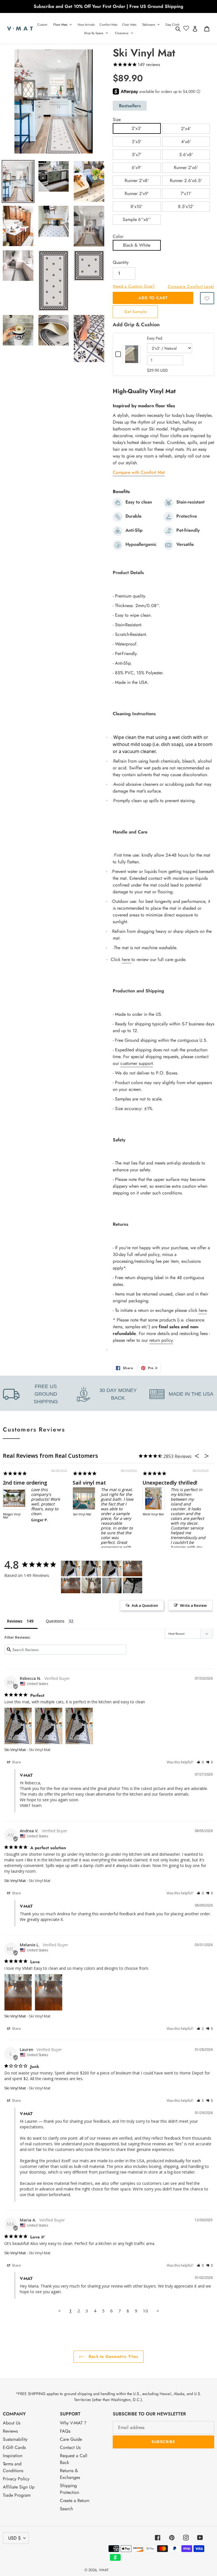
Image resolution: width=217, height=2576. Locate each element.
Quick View (132, 360)
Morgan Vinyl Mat (12, 1516)
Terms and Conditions (13, 2467)
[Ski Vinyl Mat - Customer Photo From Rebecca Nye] (71, 1569)
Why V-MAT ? (73, 2423)
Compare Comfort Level (191, 286)
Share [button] (16, 1762)
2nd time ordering (25, 1483)
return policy (161, 1340)
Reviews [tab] (15, 1621)
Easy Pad (155, 338)
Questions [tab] (55, 1621)
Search (66, 2509)
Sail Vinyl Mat (82, 1514)
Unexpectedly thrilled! (170, 1483)
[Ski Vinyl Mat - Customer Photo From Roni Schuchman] (91, 1585)
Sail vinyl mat (89, 1483)
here (126, 959)
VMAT (104, 2570)
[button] (207, 298)
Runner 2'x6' (186, 168)
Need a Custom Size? (134, 286)
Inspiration (13, 2456)
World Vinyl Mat (153, 1514)
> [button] (158, 2311)
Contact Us (70, 2447)
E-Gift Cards (14, 2447)
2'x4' (186, 129)
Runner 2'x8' (137, 180)
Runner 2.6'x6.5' (186, 180)
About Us (12, 2423)
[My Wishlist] (186, 29)
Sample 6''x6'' (137, 219)
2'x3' (137, 128)
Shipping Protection (70, 2489)
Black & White (137, 245)
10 (146, 2311)
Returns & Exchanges (70, 2474)
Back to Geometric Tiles (113, 2356)
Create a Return (75, 2501)
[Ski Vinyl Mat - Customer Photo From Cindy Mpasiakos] (112, 1585)
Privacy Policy (16, 2479)
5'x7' (137, 155)
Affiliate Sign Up (19, 2487)
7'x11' (186, 193)
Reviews (10, 2431)
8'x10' (137, 206)
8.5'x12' (186, 206)
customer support (137, 1063)
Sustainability (15, 2439)
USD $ (14, 2538)
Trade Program (17, 2495)
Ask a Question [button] (145, 1605)
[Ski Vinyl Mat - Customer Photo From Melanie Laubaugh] (133, 1569)
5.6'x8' (186, 155)
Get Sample (135, 312)
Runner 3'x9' (137, 193)
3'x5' (137, 142)
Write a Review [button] (193, 1605)
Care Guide (71, 2439)
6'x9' (137, 168)
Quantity (121, 262)
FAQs (65, 2431)
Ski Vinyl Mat (15, 1750)
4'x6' (186, 142)
